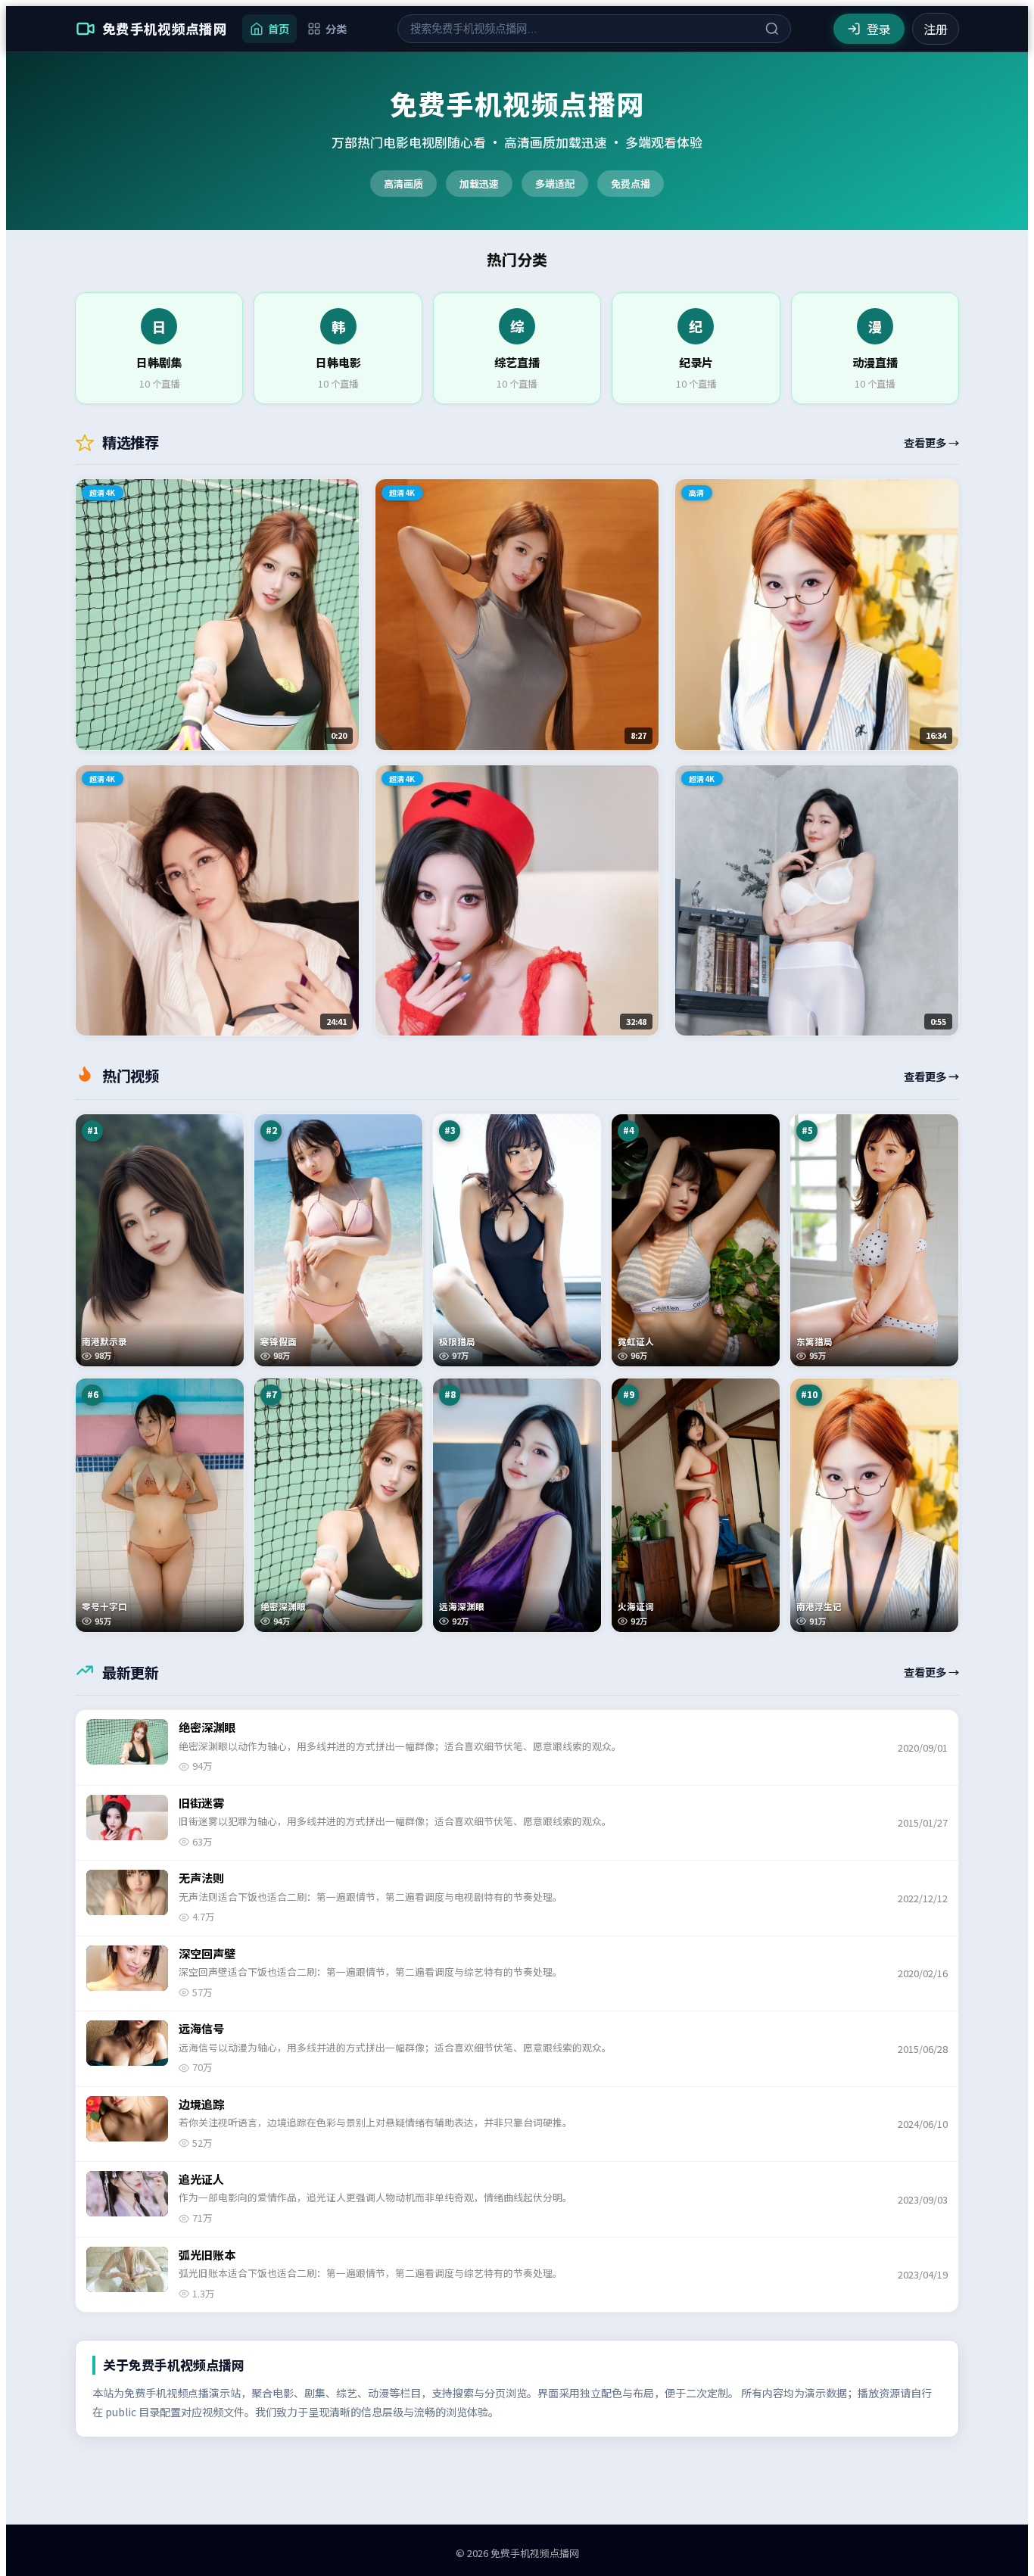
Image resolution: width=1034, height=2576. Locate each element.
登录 (879, 29)
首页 (279, 28)
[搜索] (772, 29)
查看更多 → (931, 442)
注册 (936, 29)
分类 (336, 28)
